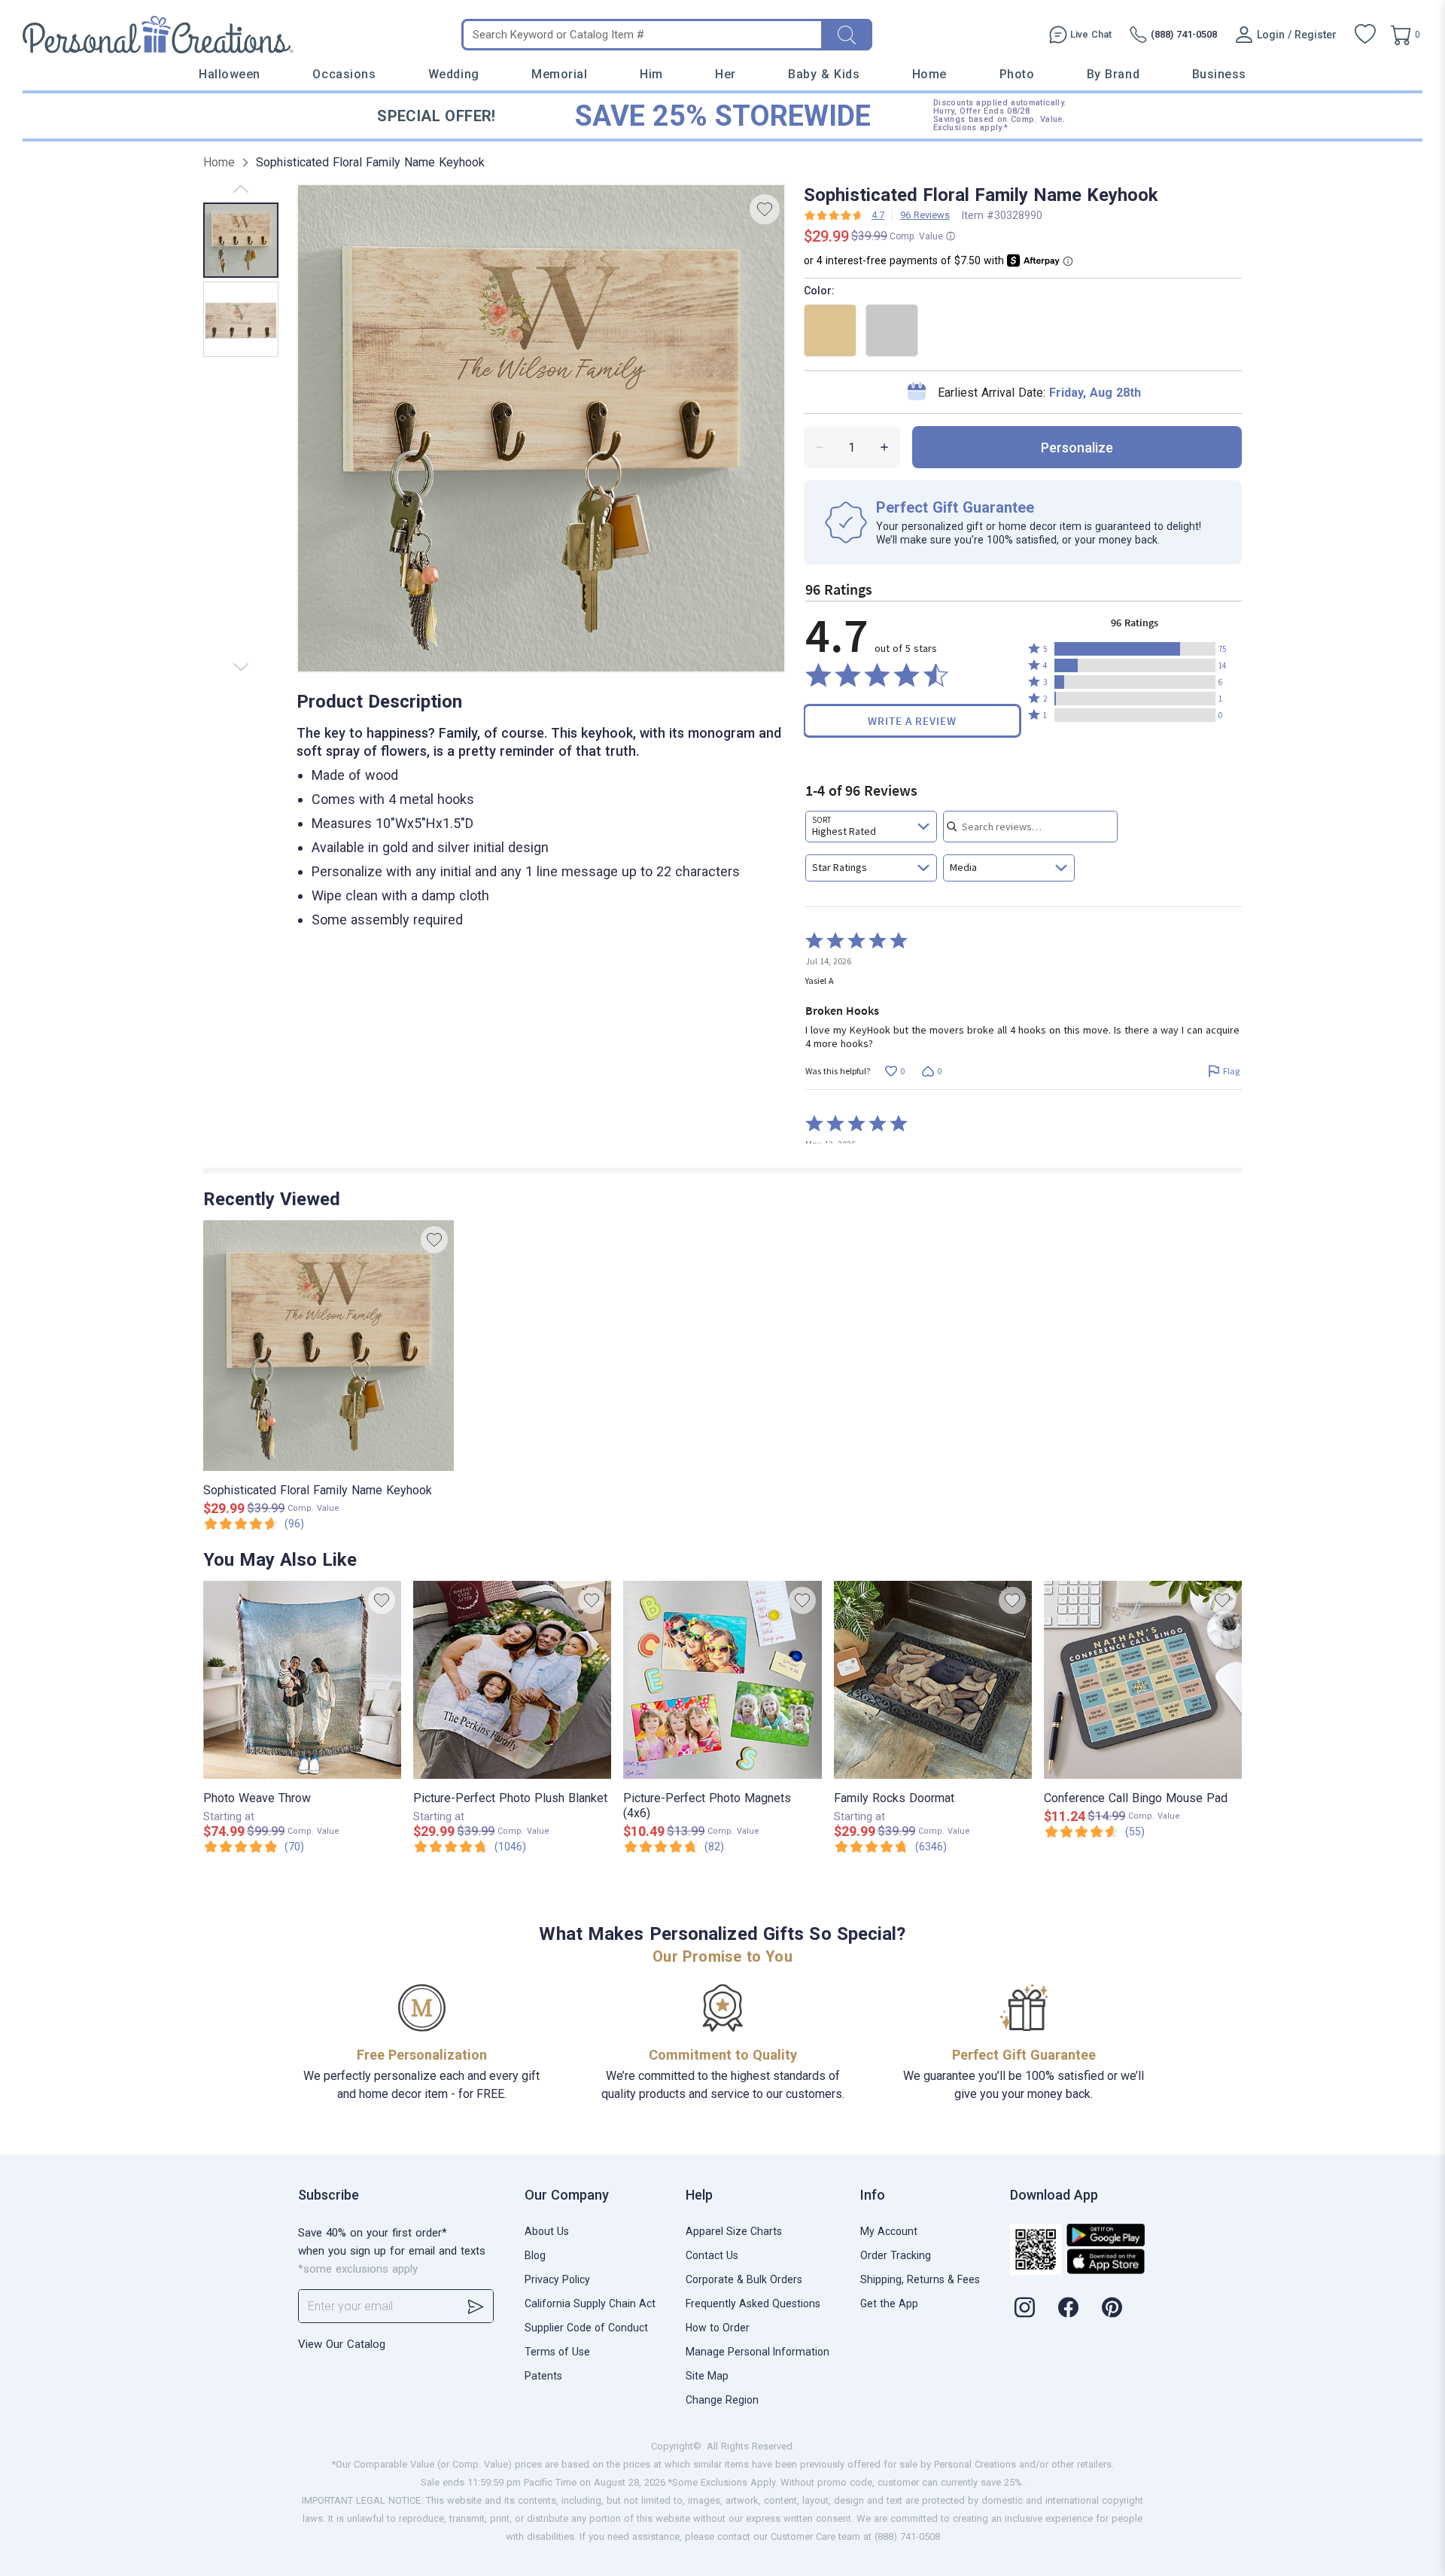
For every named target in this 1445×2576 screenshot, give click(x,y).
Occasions (344, 74)
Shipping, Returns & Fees (920, 2279)
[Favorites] (1365, 35)
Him (651, 74)
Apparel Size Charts (734, 2231)
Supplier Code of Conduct (586, 2328)
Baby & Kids (824, 74)
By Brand (1113, 74)
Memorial (559, 74)
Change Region (722, 2400)
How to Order (718, 2328)
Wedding (454, 74)
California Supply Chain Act (590, 2303)
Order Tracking (896, 2255)
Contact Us (712, 2255)
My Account (889, 2231)
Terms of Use (557, 2352)
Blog (535, 2255)
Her (726, 74)
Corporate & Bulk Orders (744, 2279)
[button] (1135, 649)
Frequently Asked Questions (753, 2303)
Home (929, 74)
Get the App (889, 2303)
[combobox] (871, 827)
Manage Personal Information (757, 2352)
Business (1219, 74)
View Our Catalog (342, 2344)
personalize (1077, 448)
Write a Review (912, 721)
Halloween (230, 74)
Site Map (707, 2376)
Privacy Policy (557, 2279)
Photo (1017, 74)
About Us (547, 2231)
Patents (543, 2376)
